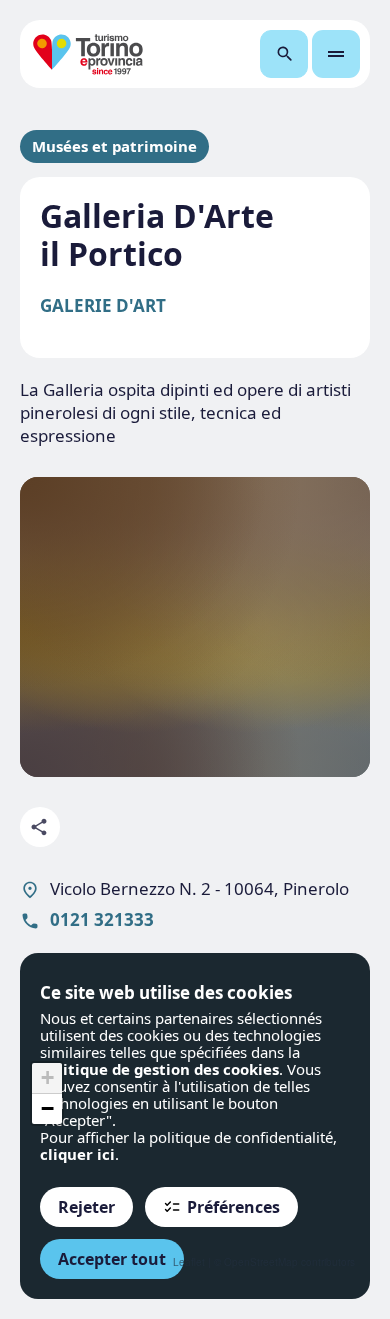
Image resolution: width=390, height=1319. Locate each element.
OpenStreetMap (261, 1262)
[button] (47, 1078)
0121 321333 (102, 919)
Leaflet (189, 1262)
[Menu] (336, 54)
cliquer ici (77, 1154)
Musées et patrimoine (114, 146)
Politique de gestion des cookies (159, 1069)
